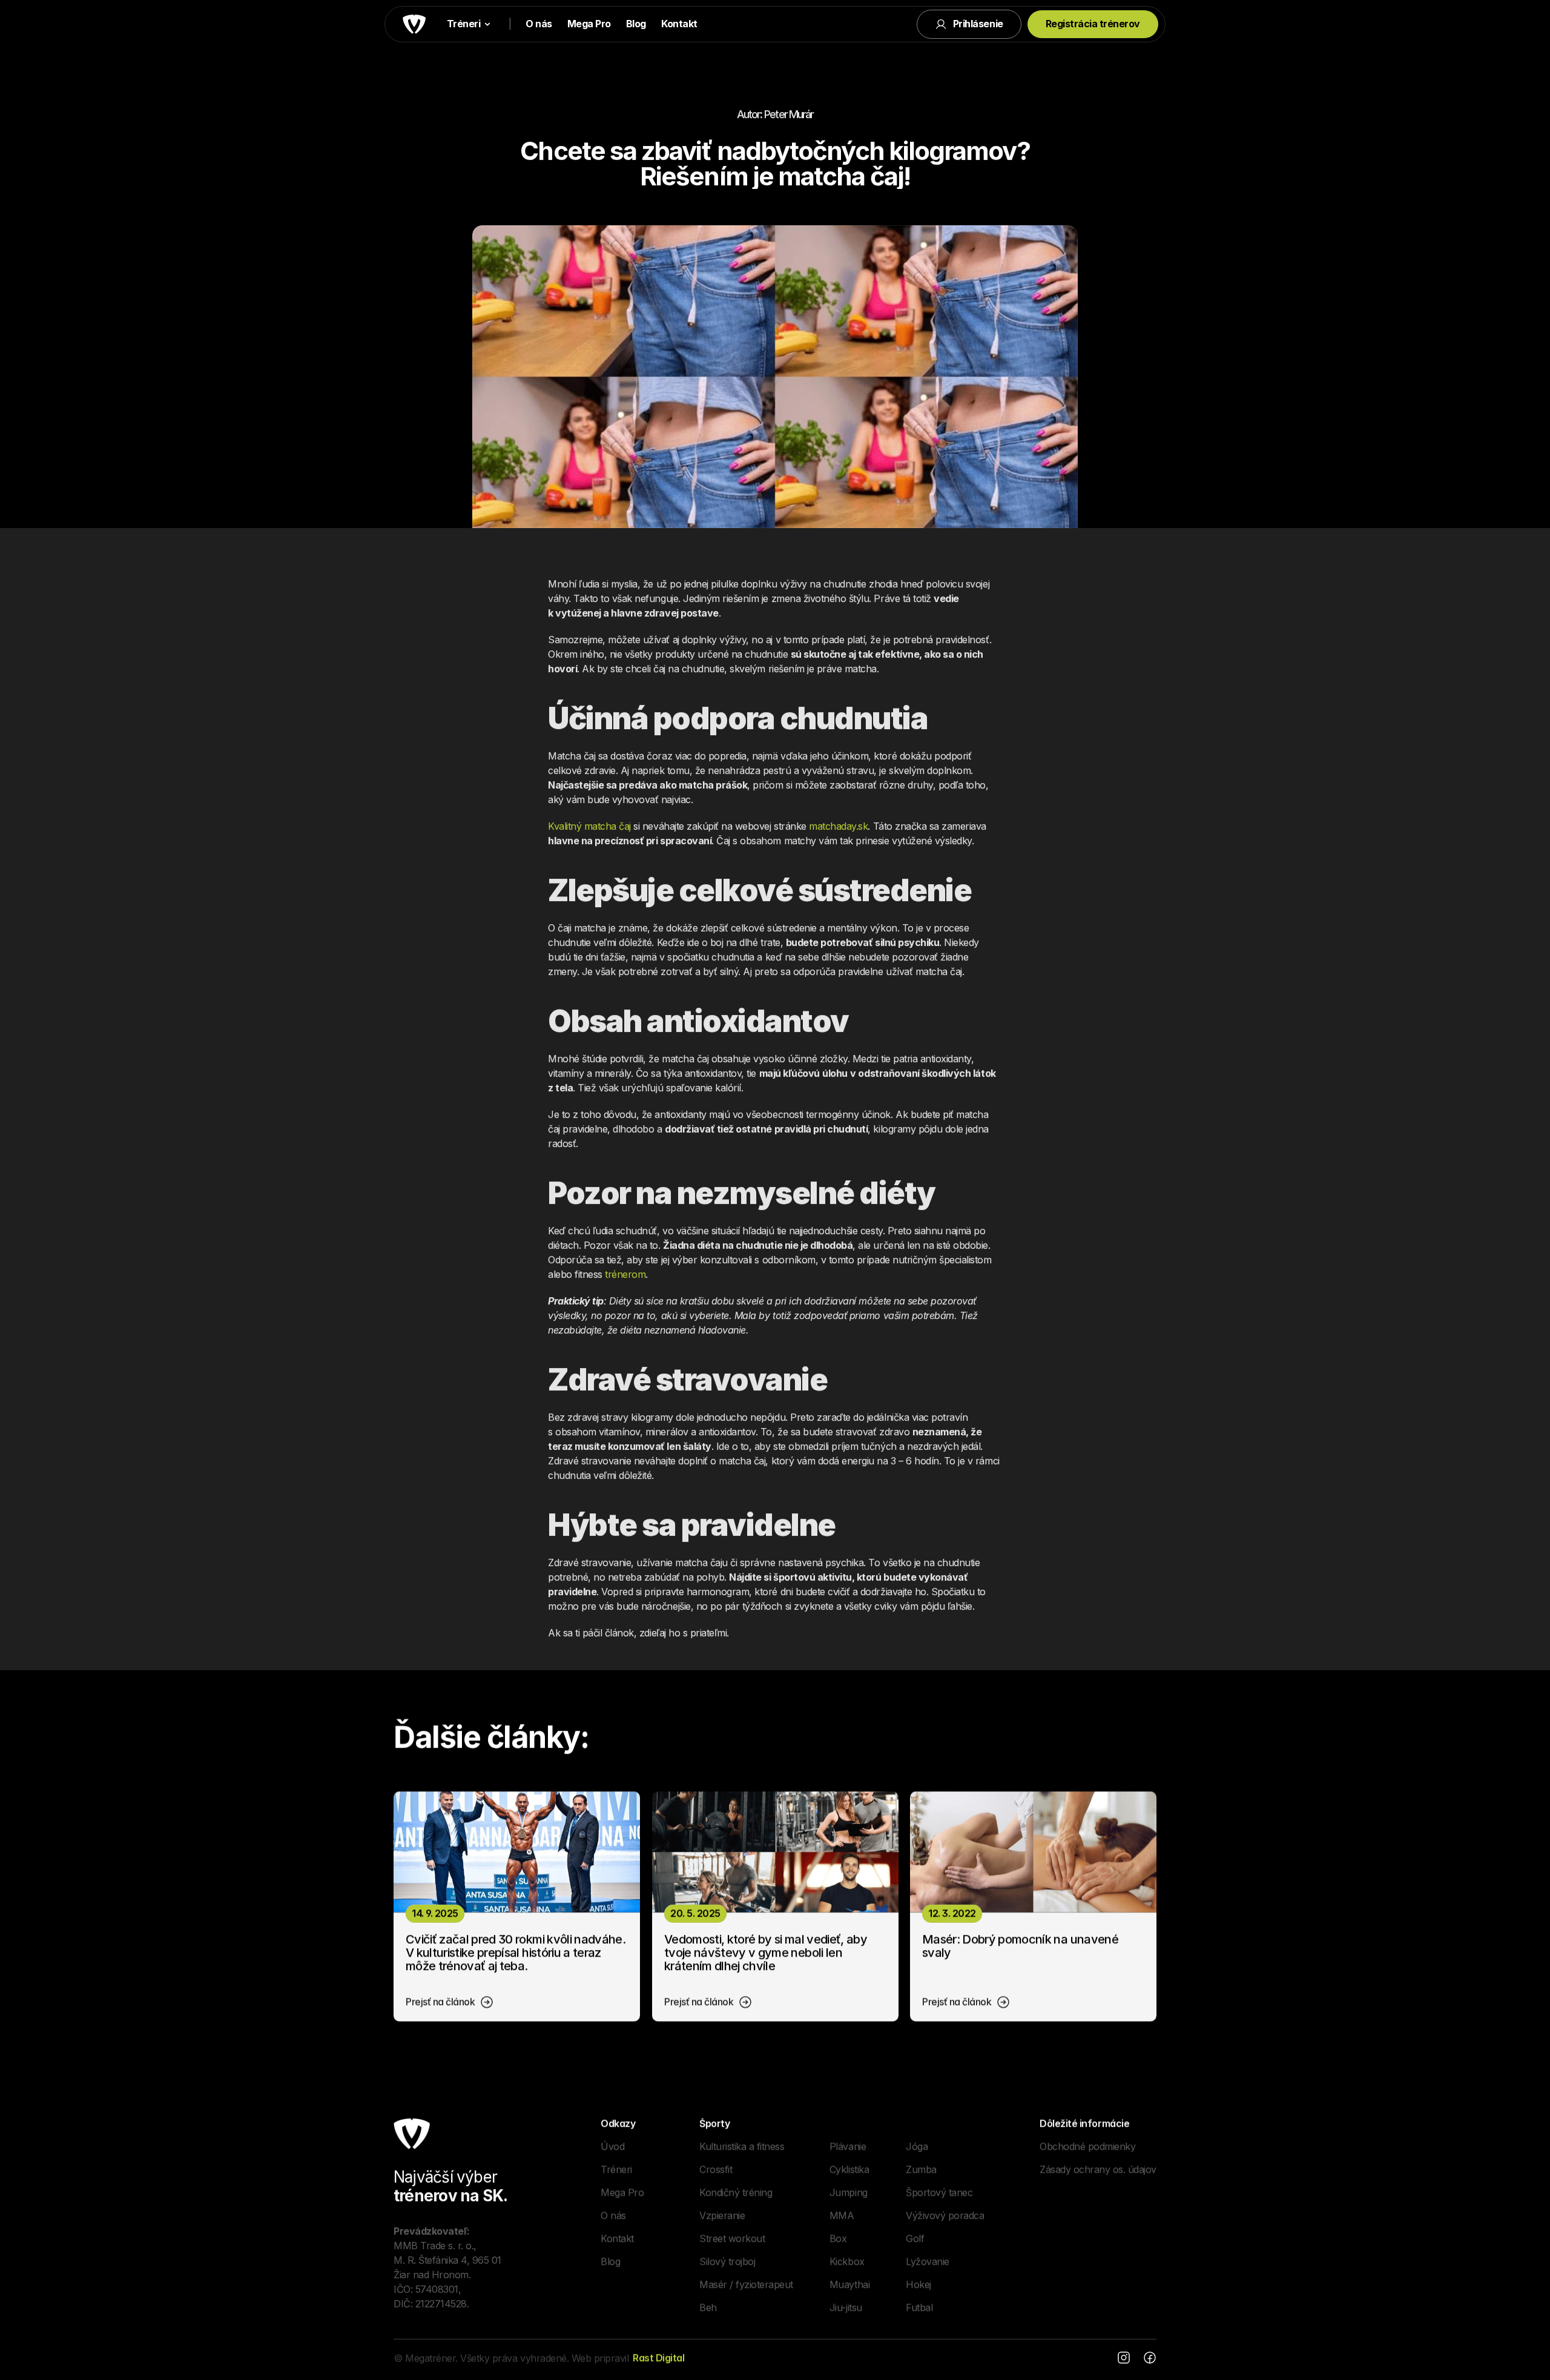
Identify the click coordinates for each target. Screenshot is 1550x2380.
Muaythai (849, 2284)
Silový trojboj (727, 2261)
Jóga (917, 2146)
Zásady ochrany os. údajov (1098, 2169)
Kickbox (847, 2261)
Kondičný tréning (736, 2192)
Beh (708, 2307)
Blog (636, 24)
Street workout (732, 2238)
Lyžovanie (928, 2261)
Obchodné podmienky (1087, 2146)
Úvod (612, 2146)
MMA (842, 2215)
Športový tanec (939, 2192)
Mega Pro (589, 24)
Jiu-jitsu (846, 2307)
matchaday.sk (838, 826)
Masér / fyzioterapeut (746, 2284)
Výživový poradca (945, 2215)
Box (838, 2238)
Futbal (919, 2307)
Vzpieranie (722, 2215)
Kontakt (679, 24)
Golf (915, 2238)
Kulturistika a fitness (742, 2146)
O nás (539, 24)
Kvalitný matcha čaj (589, 826)
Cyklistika (849, 2169)
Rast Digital (658, 2358)
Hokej (918, 2284)
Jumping (849, 2192)
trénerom (625, 1274)
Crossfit (716, 2169)
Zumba (921, 2169)
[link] (450, 2002)
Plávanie (848, 2146)
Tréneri (616, 2169)
